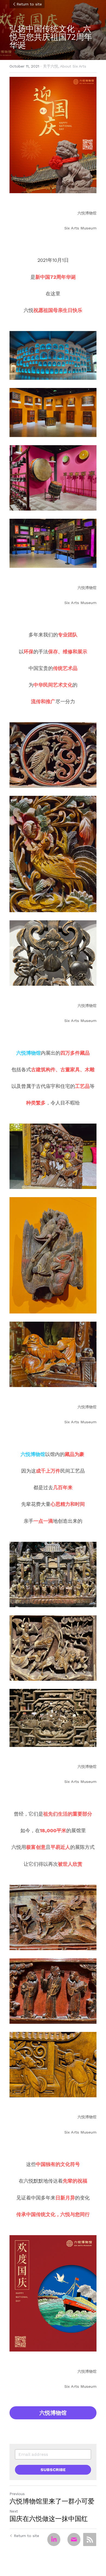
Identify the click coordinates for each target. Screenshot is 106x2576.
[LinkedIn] (54, 2539)
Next (14, 2511)
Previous (17, 2494)
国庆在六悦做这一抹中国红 (49, 2519)
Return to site (29, 4)
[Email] (74, 2539)
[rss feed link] (90, 2539)
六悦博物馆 (53, 2413)
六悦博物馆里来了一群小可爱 (52, 2501)
